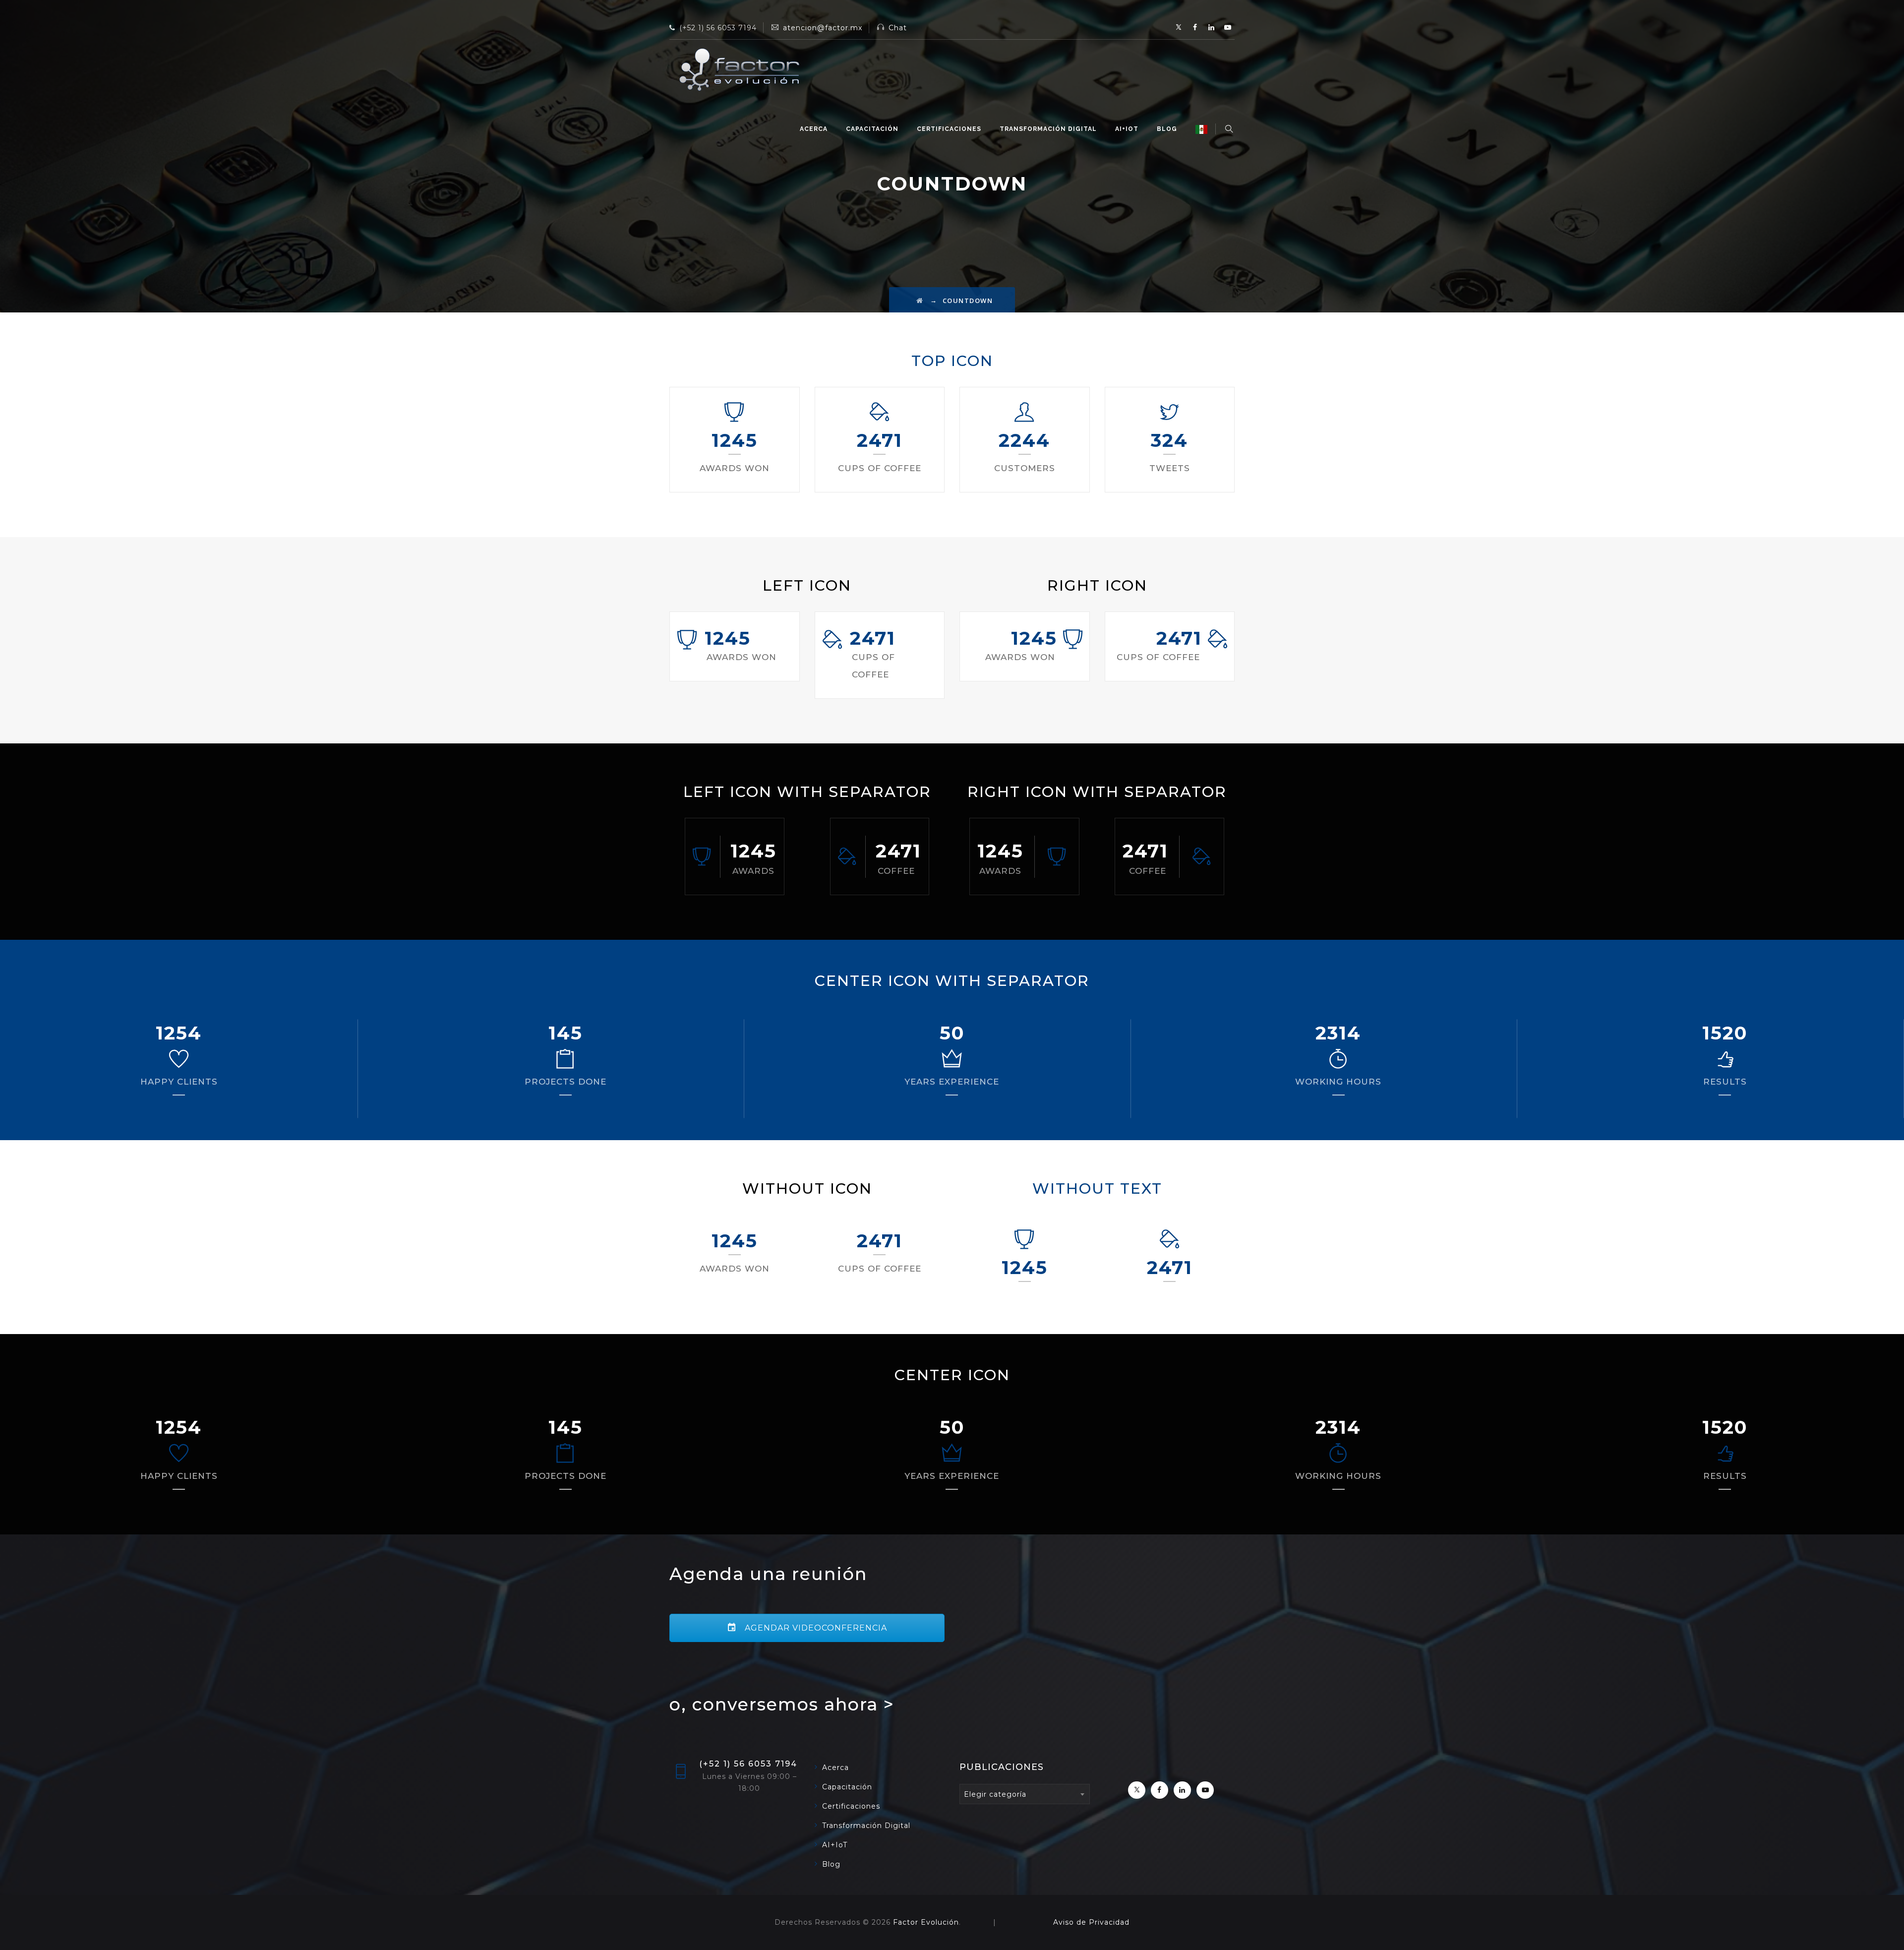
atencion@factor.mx (823, 28)
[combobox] (1025, 1794)
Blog (1167, 129)
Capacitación (872, 129)
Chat (898, 28)
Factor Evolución (926, 1922)
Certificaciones (949, 129)
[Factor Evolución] (739, 69)
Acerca (814, 129)
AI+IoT (1127, 129)
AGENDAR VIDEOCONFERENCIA (815, 1628)
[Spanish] (1201, 129)
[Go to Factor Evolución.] (920, 301)
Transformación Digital (1048, 129)
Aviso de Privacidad (1091, 1922)
